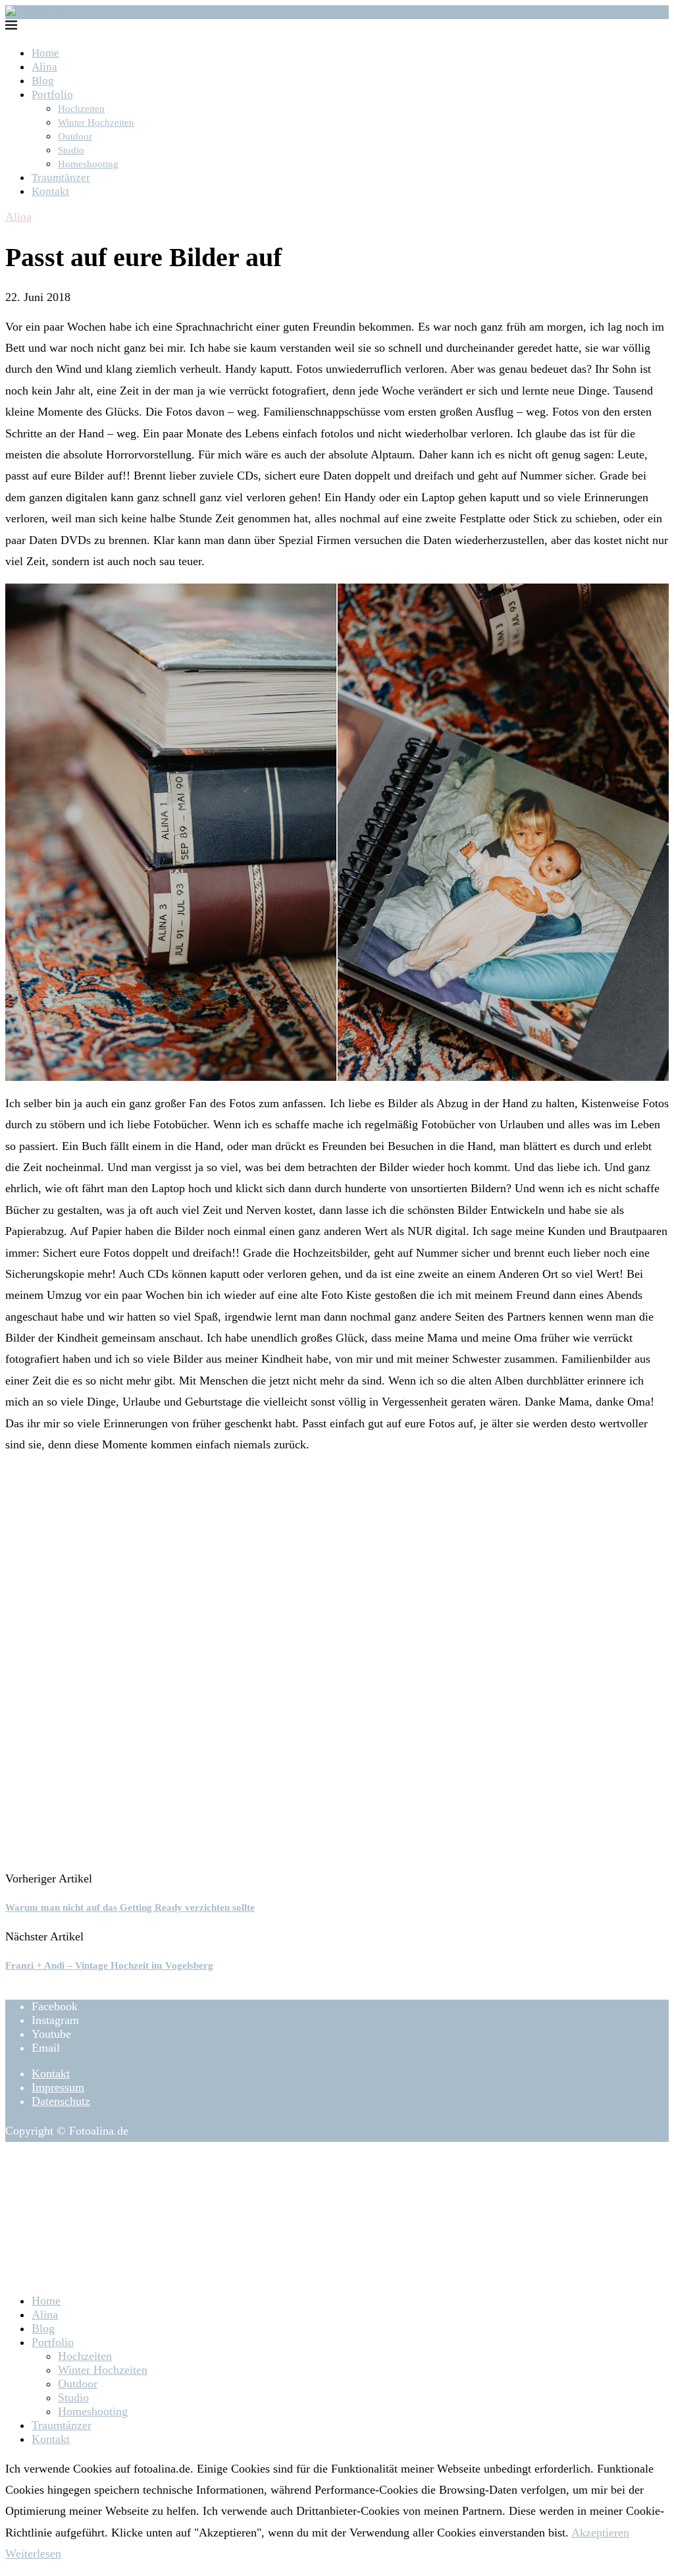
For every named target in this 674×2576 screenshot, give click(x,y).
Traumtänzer (61, 178)
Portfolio (52, 95)
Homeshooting (88, 164)
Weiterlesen (33, 2554)
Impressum (58, 2087)
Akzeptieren (600, 2533)
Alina (44, 67)
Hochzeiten (81, 109)
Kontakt (50, 191)
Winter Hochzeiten (96, 123)
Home (45, 53)
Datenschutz (61, 2101)
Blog (43, 81)
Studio (71, 150)
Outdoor (75, 136)
